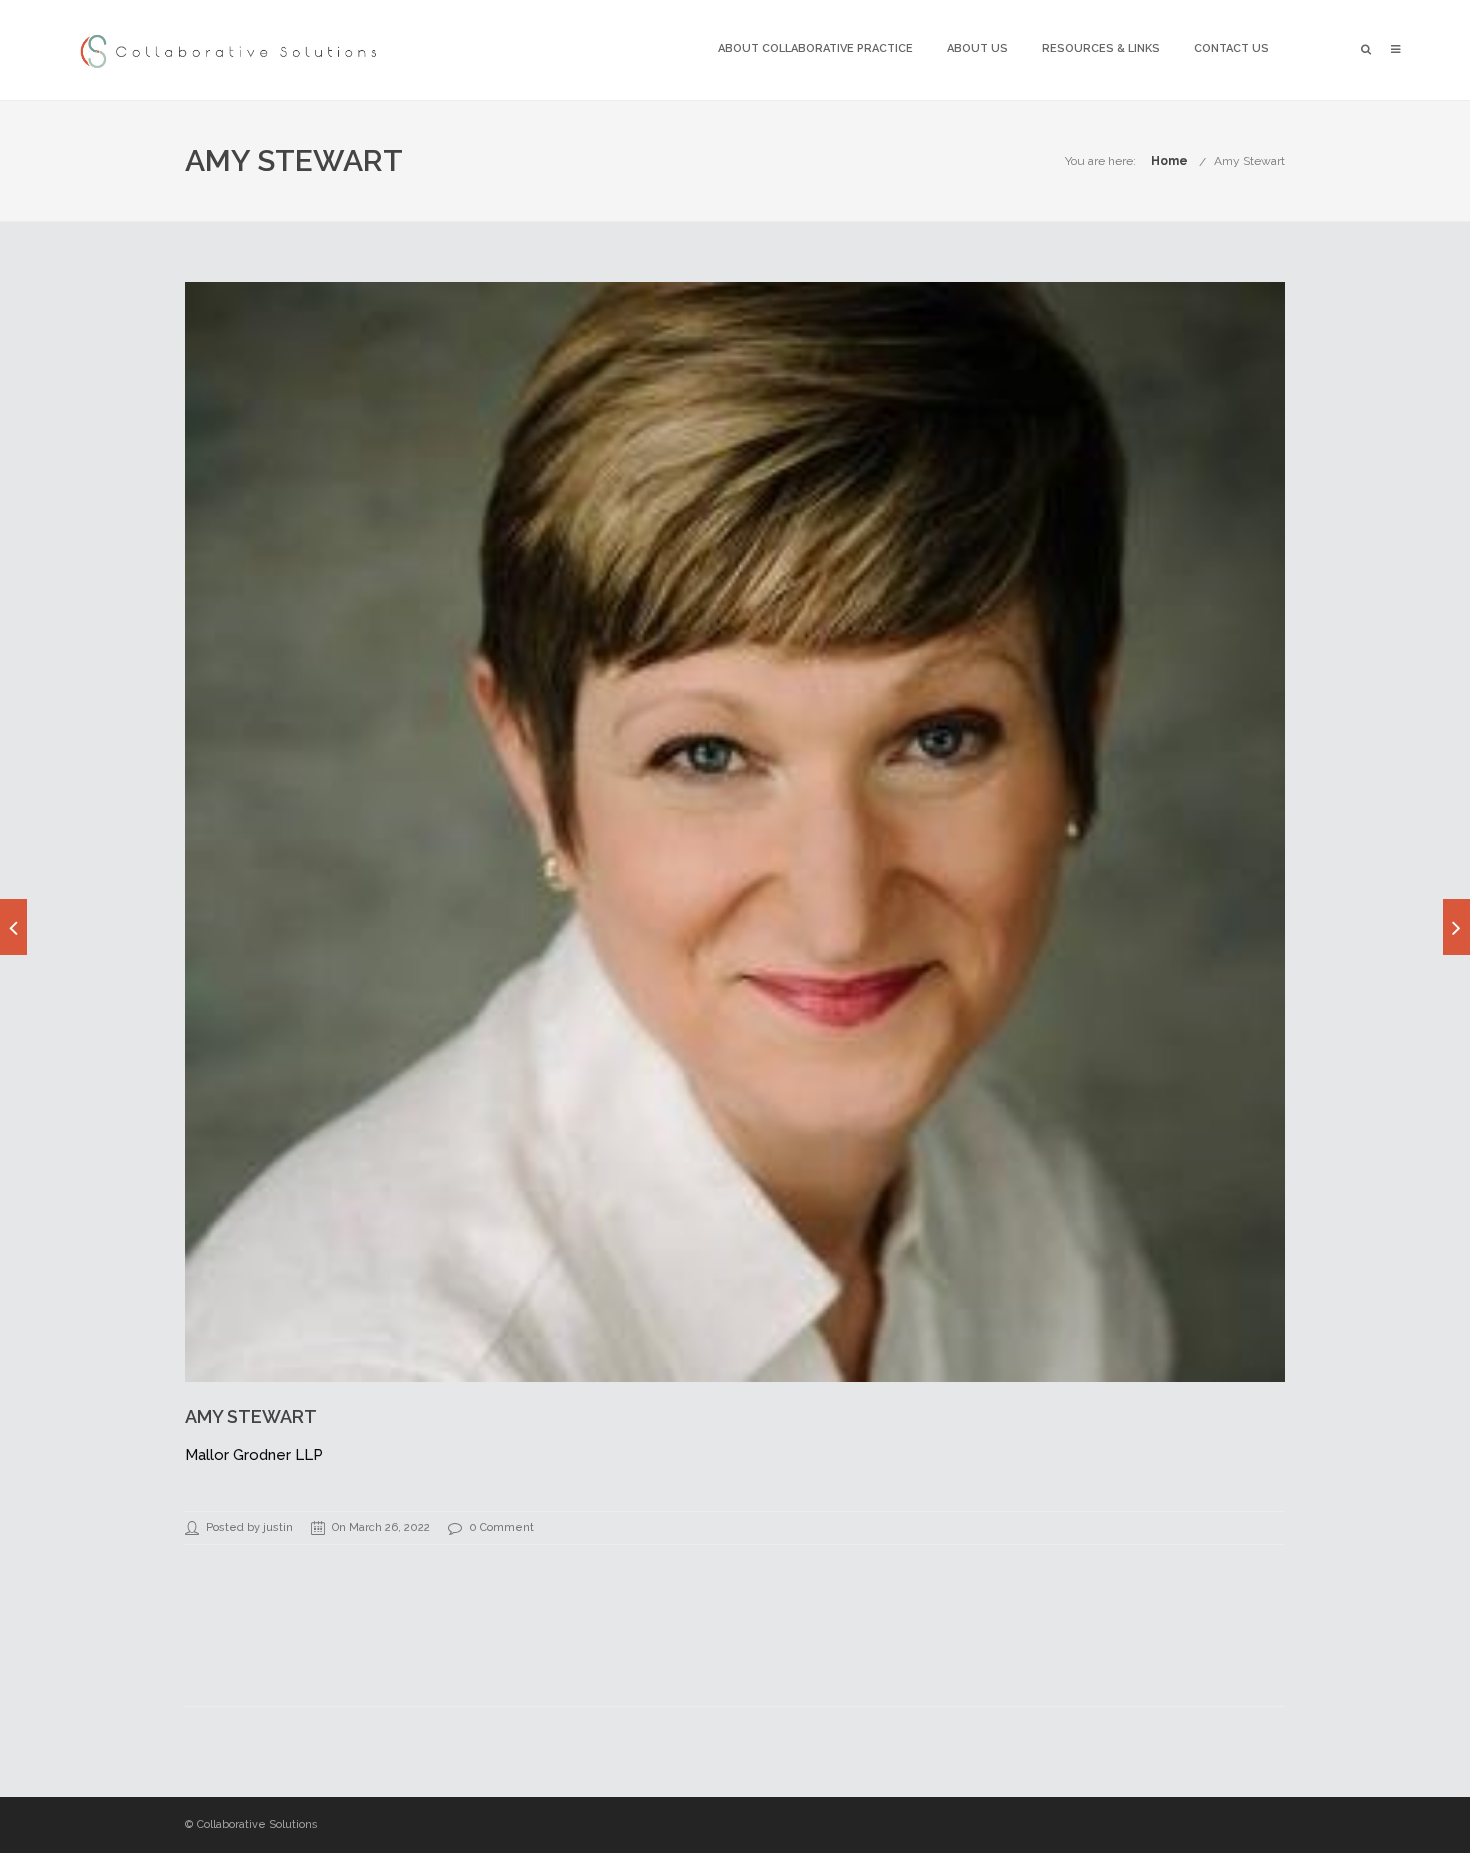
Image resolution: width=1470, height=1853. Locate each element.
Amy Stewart (1249, 161)
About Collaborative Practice (815, 48)
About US (977, 48)
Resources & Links (1101, 48)
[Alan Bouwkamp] (13, 927)
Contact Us (1231, 48)
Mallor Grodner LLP (254, 1455)
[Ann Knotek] (1456, 927)
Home (1169, 161)
